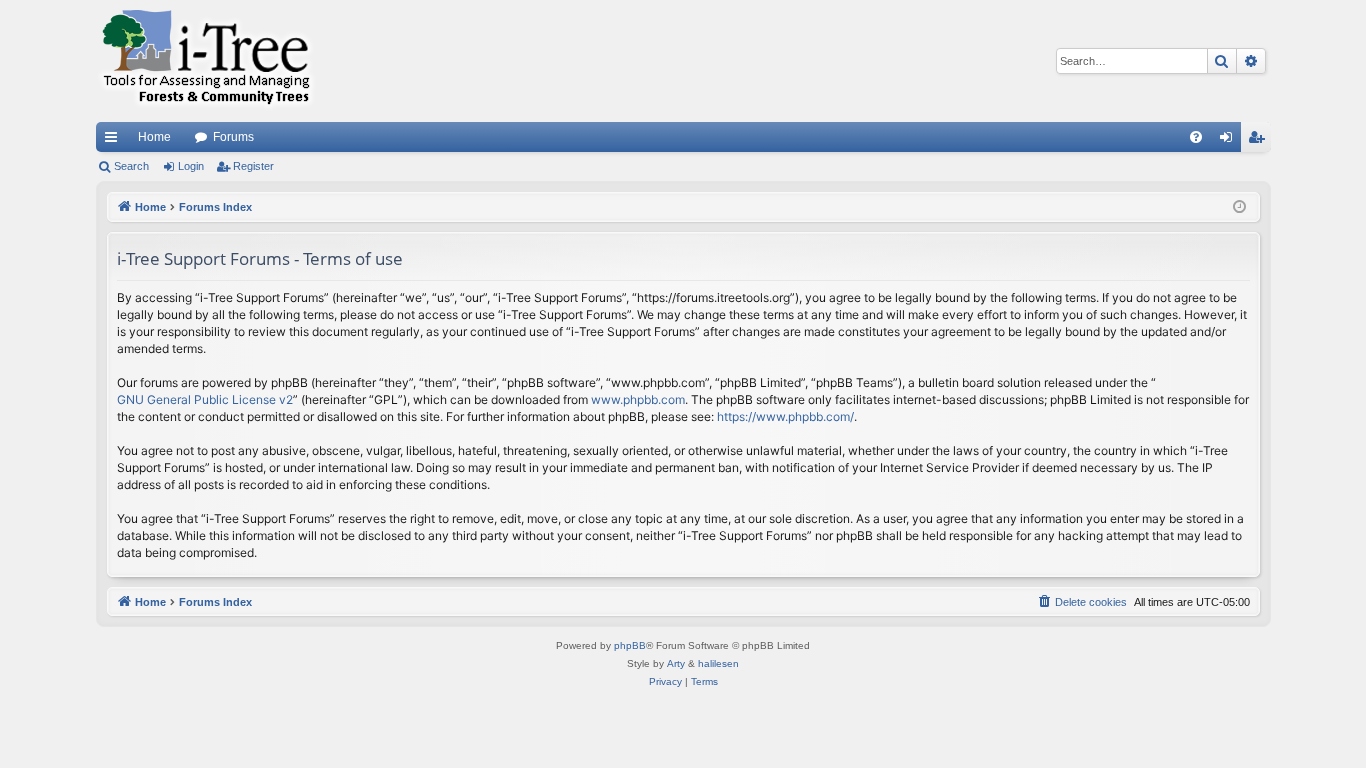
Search (131, 166)
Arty (676, 663)
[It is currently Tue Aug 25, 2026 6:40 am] (1239, 207)
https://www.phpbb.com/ (785, 416)
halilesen (718, 663)
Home (154, 137)
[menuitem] (1196, 137)
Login (191, 166)
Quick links (115, 141)
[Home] (206, 61)
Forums (233, 137)
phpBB (630, 645)
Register (253, 166)
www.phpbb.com (638, 399)
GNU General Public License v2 (205, 399)
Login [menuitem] (1230, 141)
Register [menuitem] (1260, 141)
